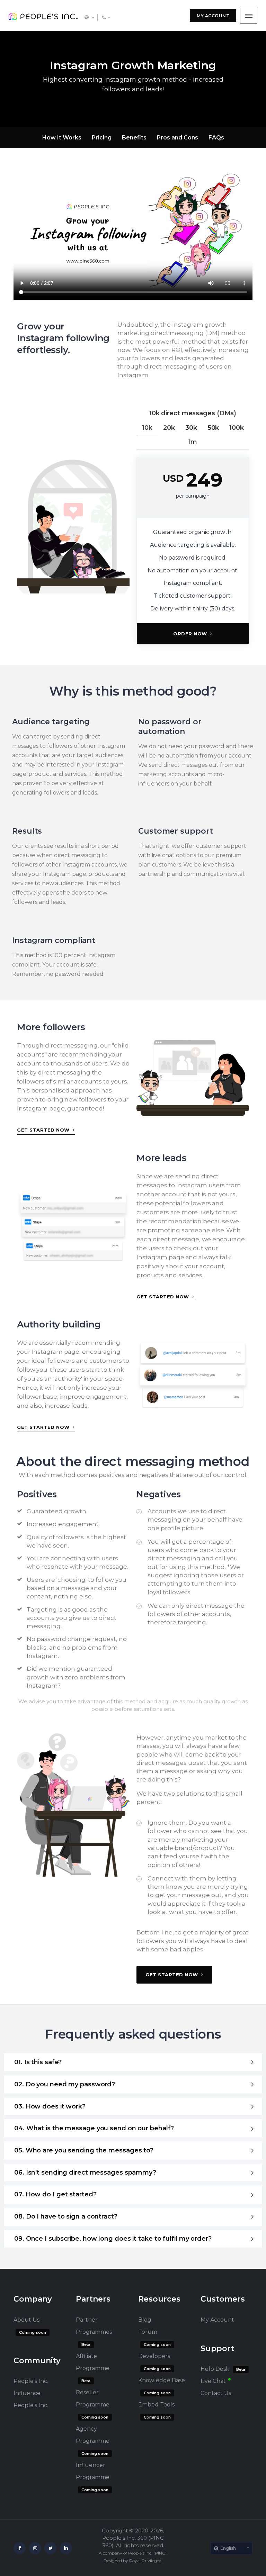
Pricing (102, 138)
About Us (26, 2320)
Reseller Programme (93, 2398)
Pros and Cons (178, 138)
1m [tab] (193, 442)
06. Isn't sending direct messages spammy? (85, 2173)
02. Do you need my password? (65, 2084)
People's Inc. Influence (31, 2387)
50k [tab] (213, 428)
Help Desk (215, 2369)
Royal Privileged (145, 2561)
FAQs (216, 138)
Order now (191, 634)
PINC (160, 2553)
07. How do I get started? (55, 2194)
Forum (148, 2332)
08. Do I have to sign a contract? (66, 2216)
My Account (217, 2320)
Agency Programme (93, 2435)
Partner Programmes (94, 2326)
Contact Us (216, 2393)
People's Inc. (31, 2405)
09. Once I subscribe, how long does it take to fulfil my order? (113, 2239)
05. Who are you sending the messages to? (84, 2150)
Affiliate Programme (93, 2362)
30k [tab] (191, 428)
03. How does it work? (50, 2106)
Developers (154, 2356)
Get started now (44, 1130)
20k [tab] (169, 428)
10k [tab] (147, 428)
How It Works (62, 138)
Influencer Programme (93, 2471)
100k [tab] (237, 428)
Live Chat (213, 2381)
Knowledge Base (162, 2380)
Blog (145, 2320)
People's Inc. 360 (125, 2538)
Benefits (134, 138)
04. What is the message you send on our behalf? (94, 2128)
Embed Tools (156, 2405)
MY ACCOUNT (213, 16)
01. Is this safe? (38, 2062)
